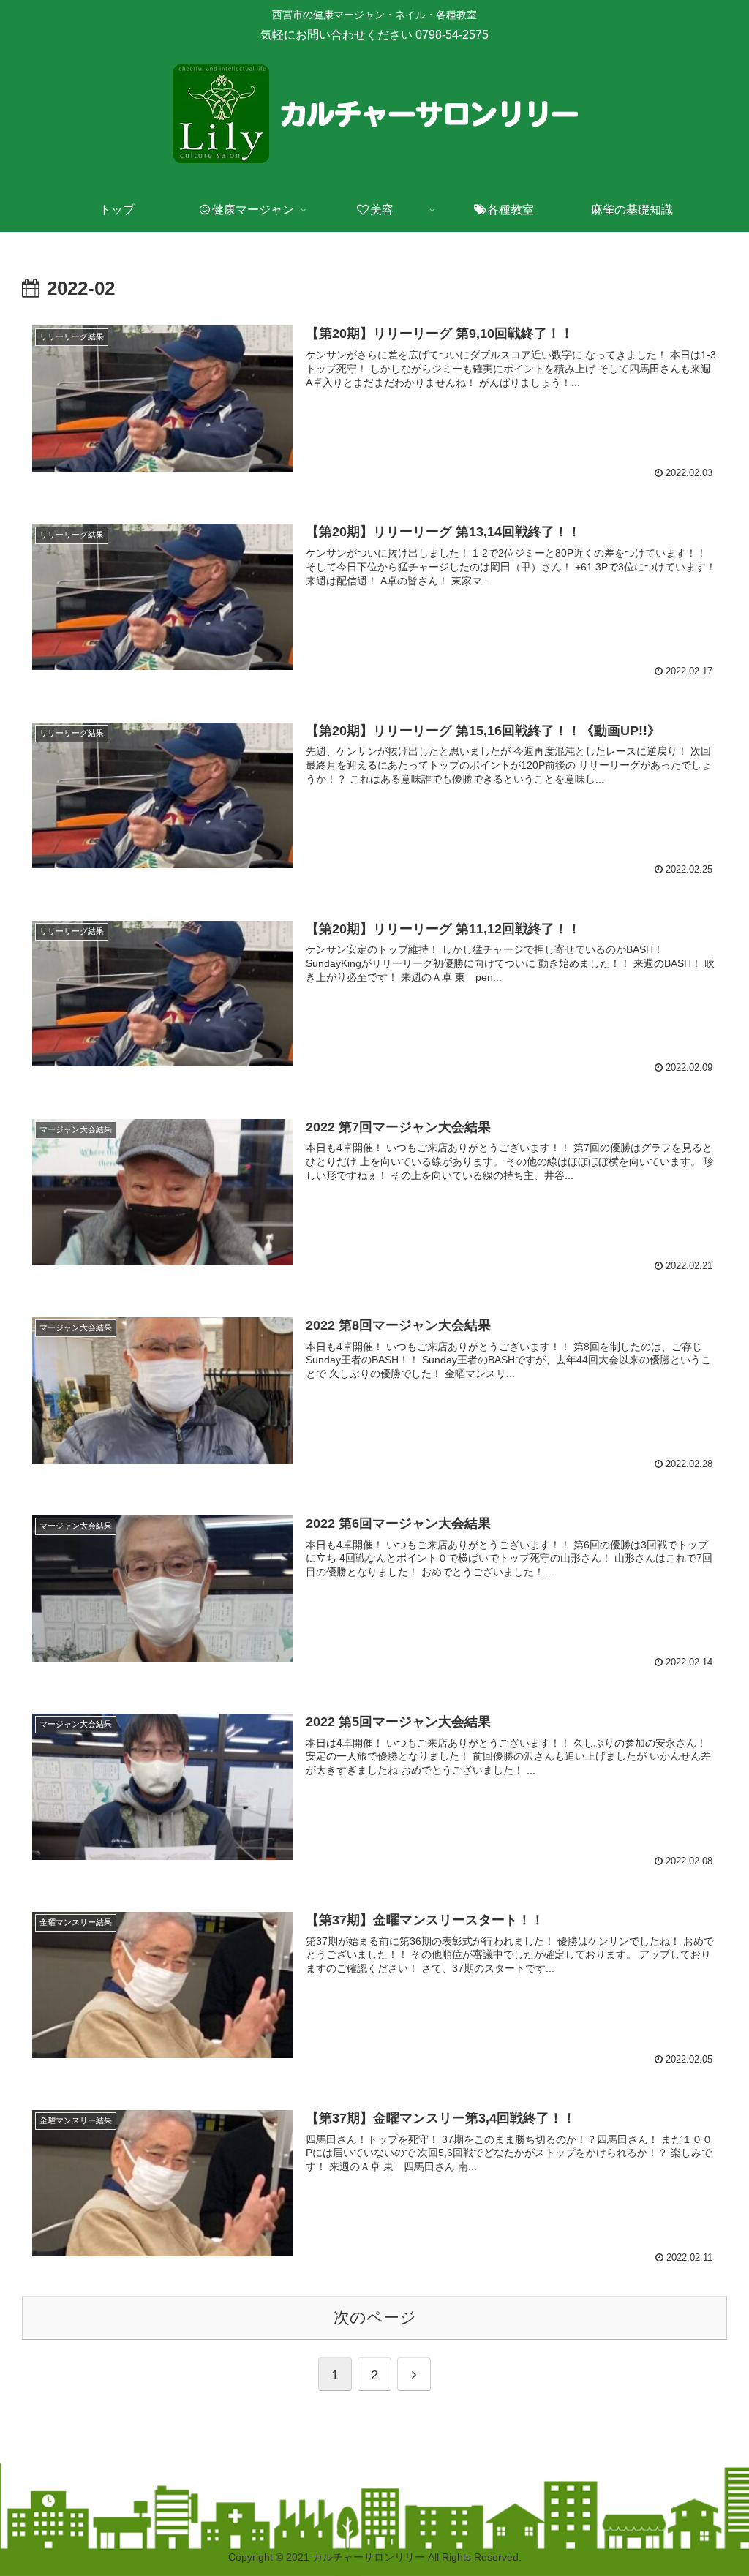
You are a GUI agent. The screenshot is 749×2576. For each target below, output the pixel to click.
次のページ (375, 2317)
